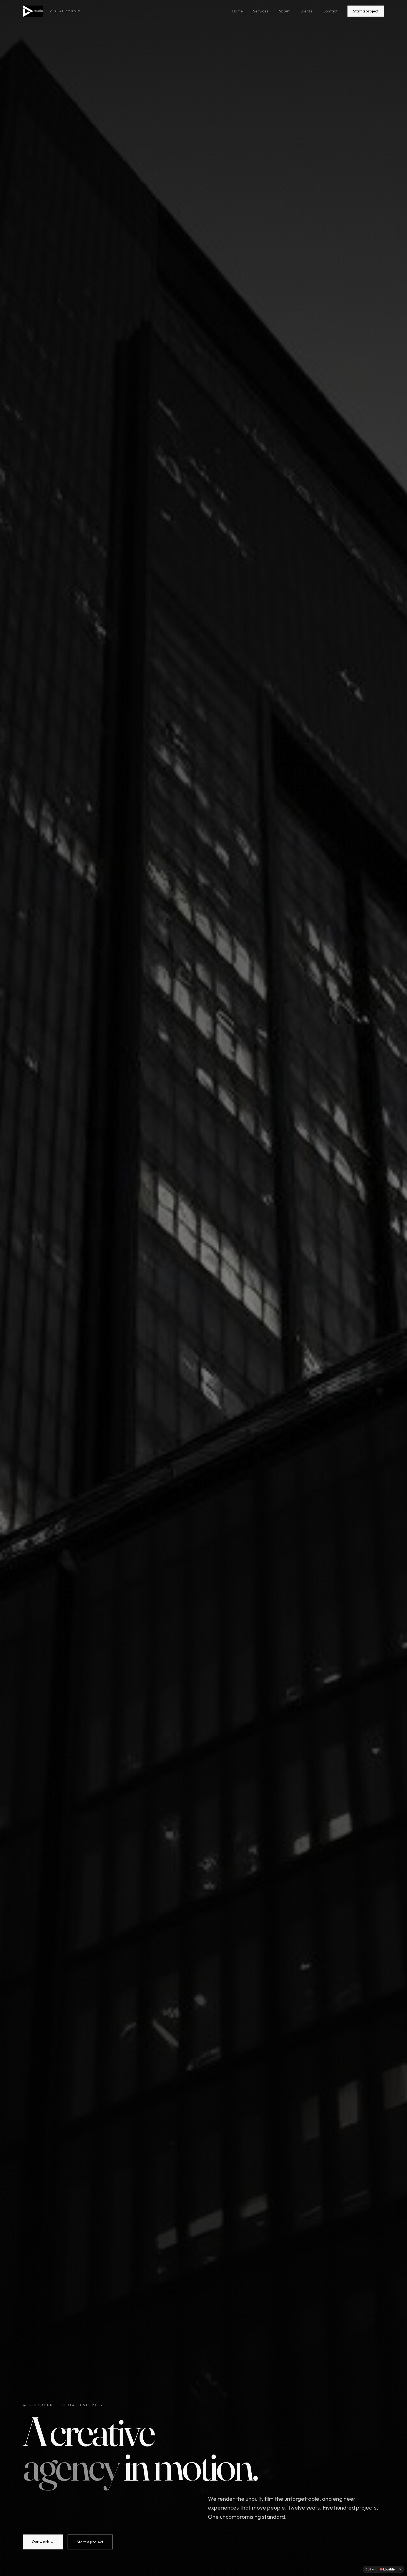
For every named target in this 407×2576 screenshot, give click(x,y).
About (284, 11)
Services (261, 11)
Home (238, 11)
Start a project (366, 11)
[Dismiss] (400, 2569)
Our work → (43, 2542)
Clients (306, 11)
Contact (330, 11)
